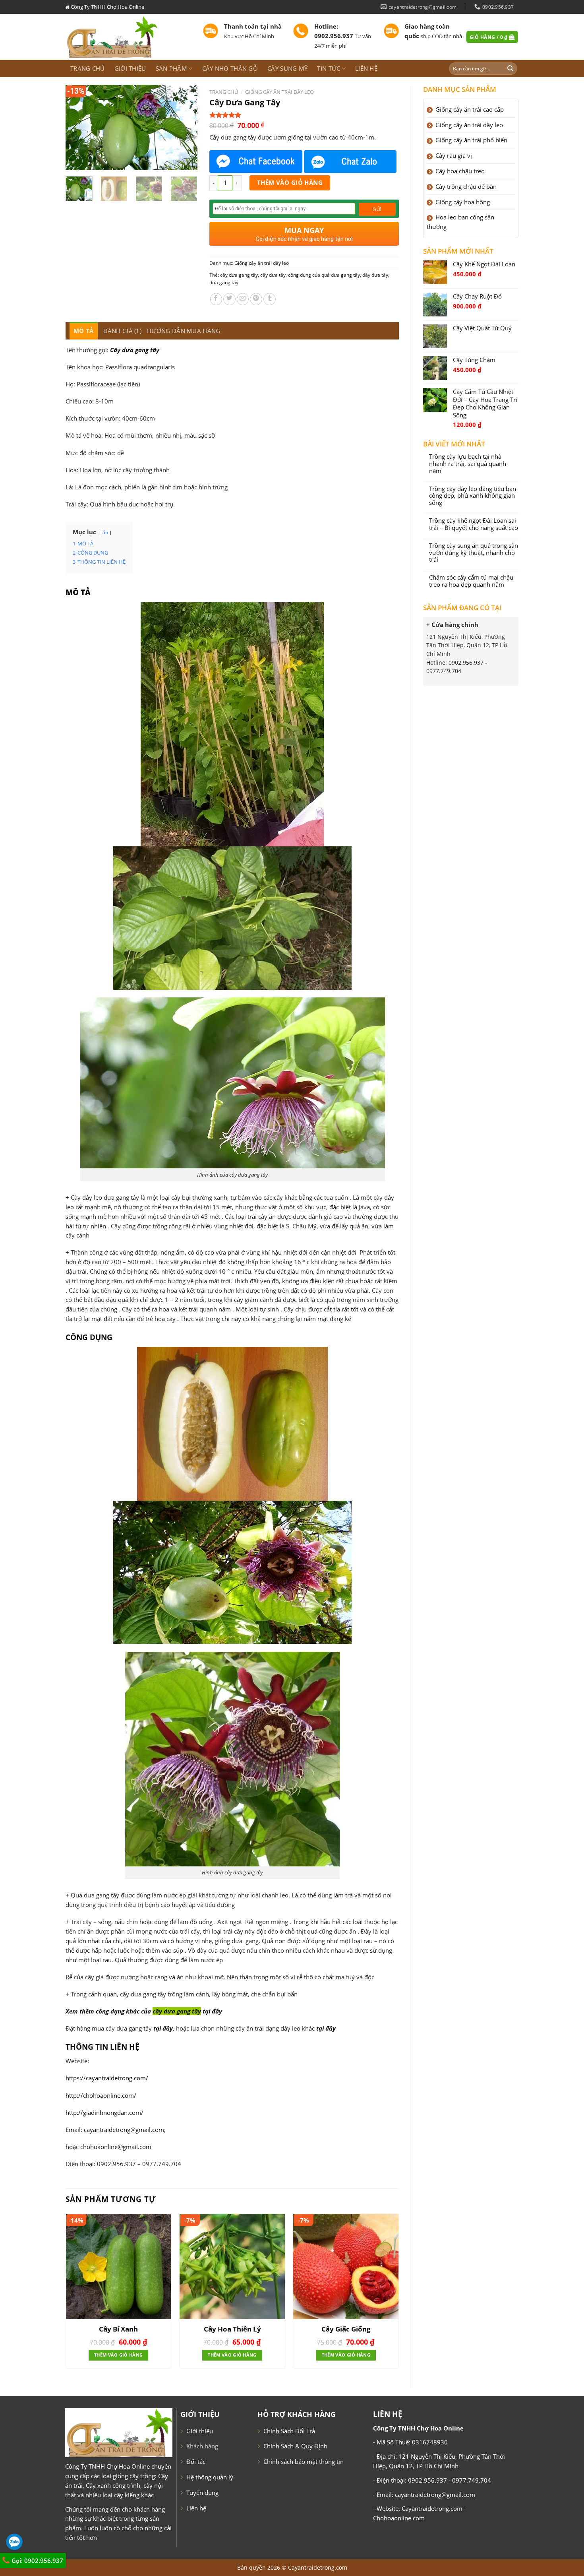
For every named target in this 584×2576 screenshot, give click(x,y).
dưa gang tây (224, 282)
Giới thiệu (130, 68)
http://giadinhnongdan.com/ (104, 2112)
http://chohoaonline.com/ (101, 2095)
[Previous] (78, 127)
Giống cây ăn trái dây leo (279, 92)
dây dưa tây (375, 275)
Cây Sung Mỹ (287, 68)
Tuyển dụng (202, 2493)
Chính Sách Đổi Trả (289, 2431)
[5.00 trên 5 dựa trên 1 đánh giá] (304, 115)
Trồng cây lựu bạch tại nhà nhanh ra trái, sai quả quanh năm (468, 464)
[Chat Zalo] (350, 162)
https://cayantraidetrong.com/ (107, 2078)
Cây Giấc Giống (346, 2329)
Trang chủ (88, 68)
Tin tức (329, 68)
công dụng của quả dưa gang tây (324, 275)
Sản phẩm (171, 68)
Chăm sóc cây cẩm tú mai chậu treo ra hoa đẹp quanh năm (471, 581)
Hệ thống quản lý (210, 2477)
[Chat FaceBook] (256, 162)
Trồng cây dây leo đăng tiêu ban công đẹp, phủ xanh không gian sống (473, 496)
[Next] (185, 127)
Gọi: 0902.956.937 (37, 2560)
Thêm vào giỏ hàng (290, 182)
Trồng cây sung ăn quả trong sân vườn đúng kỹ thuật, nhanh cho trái (474, 553)
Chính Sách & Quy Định (295, 2446)
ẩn (105, 532)
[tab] (84, 331)
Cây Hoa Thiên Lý (232, 2329)
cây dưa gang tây (239, 275)
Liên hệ (366, 68)
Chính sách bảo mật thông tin (304, 2462)
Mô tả (84, 331)
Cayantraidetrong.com (318, 2567)
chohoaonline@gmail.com (116, 2147)
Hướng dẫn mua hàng (184, 331)
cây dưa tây (273, 275)
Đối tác (196, 2462)
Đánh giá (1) (123, 331)
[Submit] (511, 69)
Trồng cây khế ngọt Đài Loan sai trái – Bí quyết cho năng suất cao (474, 524)
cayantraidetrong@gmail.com (124, 2130)
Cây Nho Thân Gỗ (230, 68)
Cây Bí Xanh (118, 2329)
